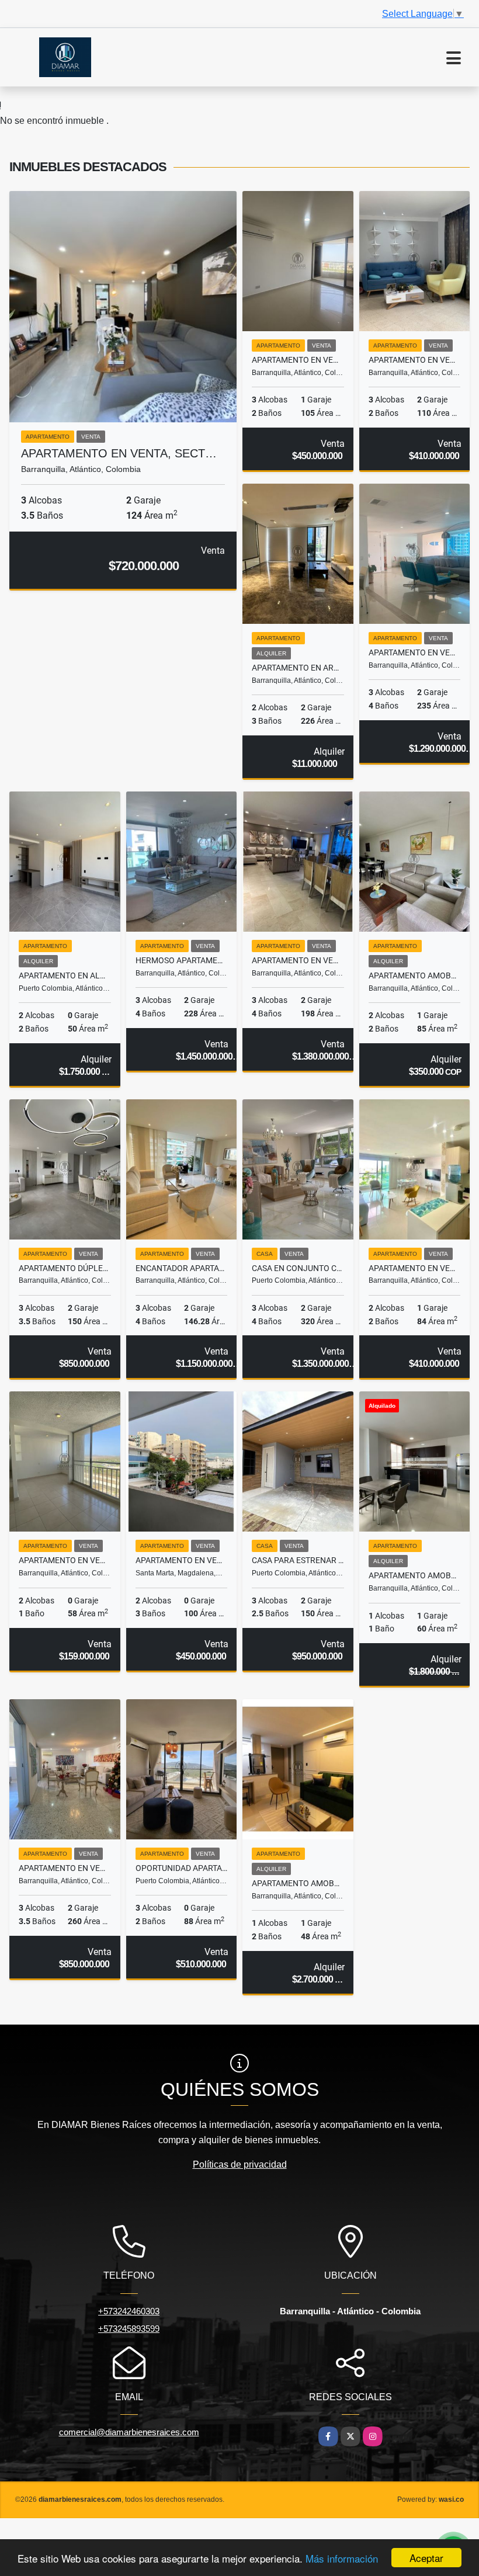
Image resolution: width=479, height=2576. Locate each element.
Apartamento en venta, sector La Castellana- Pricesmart (298, 960)
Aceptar (426, 2558)
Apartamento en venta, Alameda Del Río (65, 1560)
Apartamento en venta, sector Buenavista (415, 652)
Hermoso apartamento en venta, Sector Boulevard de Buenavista (182, 960)
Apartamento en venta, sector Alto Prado (65, 1868)
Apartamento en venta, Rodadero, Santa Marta (182, 1560)
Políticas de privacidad (240, 2164)
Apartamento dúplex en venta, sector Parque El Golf (65, 1268)
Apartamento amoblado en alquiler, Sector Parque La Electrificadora (415, 1575)
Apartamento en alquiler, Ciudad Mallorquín (65, 975)
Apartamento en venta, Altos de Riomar (415, 360)
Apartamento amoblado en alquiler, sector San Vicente (298, 1883)
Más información (342, 2558)
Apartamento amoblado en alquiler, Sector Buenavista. (415, 975)
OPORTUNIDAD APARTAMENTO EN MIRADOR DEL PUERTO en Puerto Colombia (182, 1868)
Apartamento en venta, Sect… (119, 453)
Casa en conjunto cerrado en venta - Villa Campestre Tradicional (298, 1268)
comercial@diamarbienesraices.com (129, 2432)
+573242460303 (129, 2311)
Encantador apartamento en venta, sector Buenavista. (182, 1268)
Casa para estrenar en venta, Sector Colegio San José (298, 1560)
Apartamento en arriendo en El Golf (298, 668)
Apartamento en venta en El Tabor (298, 360)
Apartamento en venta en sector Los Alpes (415, 1268)
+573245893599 (129, 2329)
